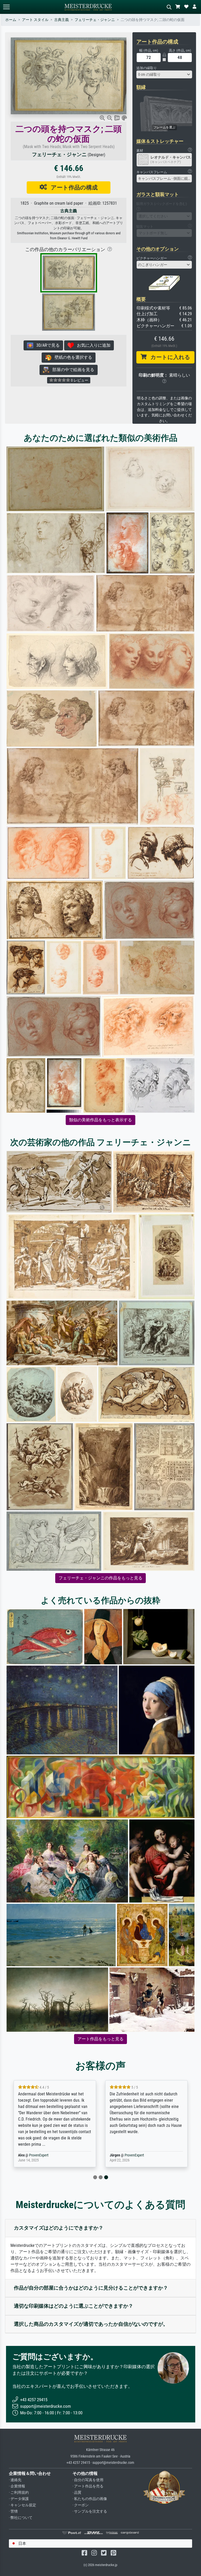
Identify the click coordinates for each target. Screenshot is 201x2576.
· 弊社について (21, 2518)
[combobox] (164, 74)
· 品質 (77, 2493)
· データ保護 (19, 2499)
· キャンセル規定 (23, 2505)
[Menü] (6, 7)
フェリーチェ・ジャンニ (95, 20)
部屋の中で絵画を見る (72, 370)
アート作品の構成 (72, 187)
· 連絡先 (15, 2480)
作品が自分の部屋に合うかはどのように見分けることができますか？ (91, 2288)
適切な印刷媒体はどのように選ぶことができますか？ (74, 2306)
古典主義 (62, 20)
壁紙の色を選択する (72, 357)
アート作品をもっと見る (100, 2039)
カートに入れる (168, 357)
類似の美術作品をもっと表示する (100, 1120)
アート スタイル (35, 20)
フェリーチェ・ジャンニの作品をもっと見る (100, 1578)
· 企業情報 (17, 2486)
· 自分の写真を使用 (88, 2480)
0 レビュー (79, 380)
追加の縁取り (147, 68)
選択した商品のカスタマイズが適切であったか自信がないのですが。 (91, 2324)
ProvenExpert (39, 2155)
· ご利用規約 (19, 2493)
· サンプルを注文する (90, 2511)
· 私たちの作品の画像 (90, 2499)
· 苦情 (13, 2511)
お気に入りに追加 (92, 345)
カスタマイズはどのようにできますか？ (59, 2228)
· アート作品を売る (88, 2486)
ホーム (11, 20)
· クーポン (81, 2505)
